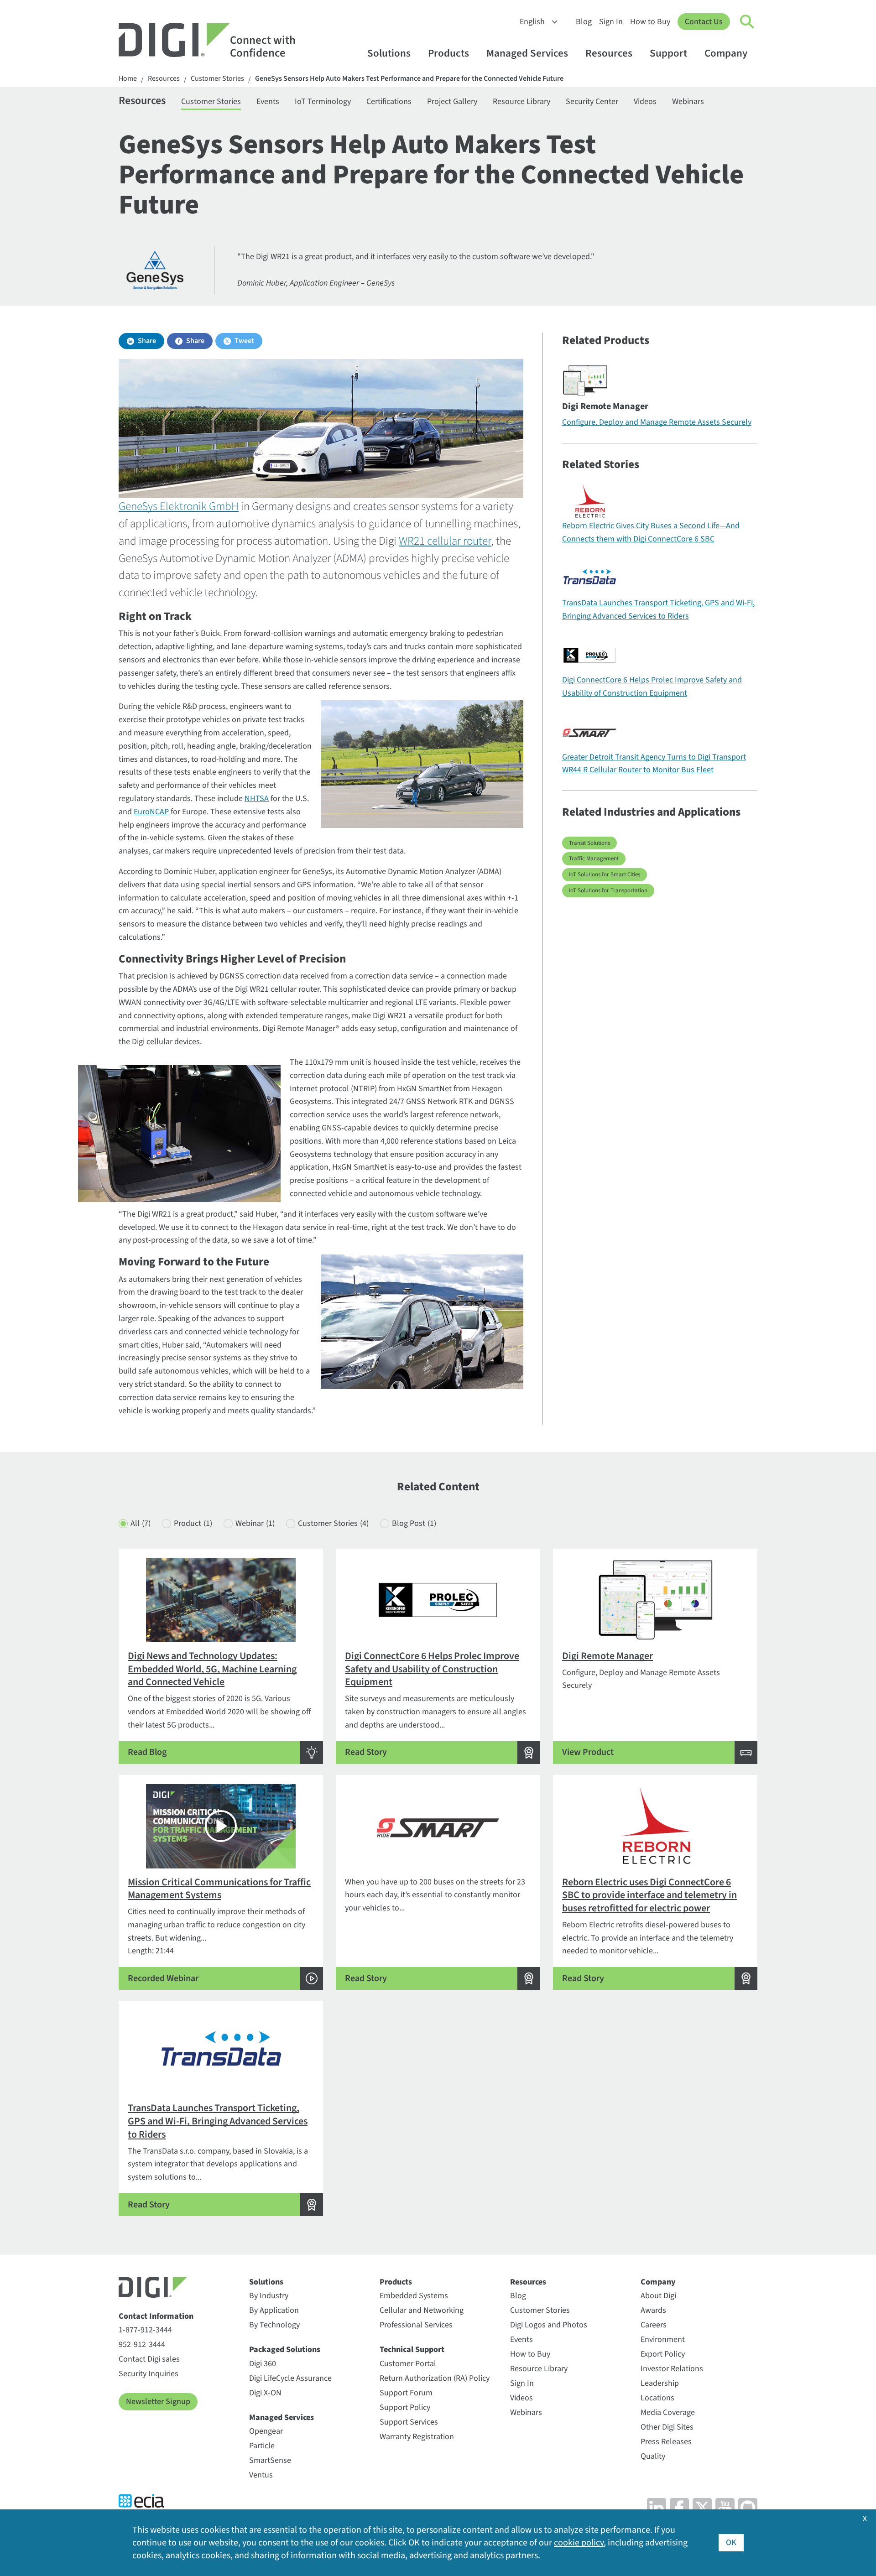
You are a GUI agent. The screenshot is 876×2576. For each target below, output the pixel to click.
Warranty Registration (417, 2437)
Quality (653, 2456)
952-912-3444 (142, 2344)
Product (193, 1523)
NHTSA (257, 799)
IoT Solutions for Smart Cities (605, 874)
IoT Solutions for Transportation (608, 890)
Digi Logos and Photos (549, 2325)
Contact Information (156, 2316)
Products (448, 53)
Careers (654, 2325)
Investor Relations (672, 2369)
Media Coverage (668, 2412)
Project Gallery (452, 101)
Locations (657, 2398)
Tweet (244, 341)
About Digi (658, 2296)
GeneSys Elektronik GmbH (179, 506)
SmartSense (270, 2460)
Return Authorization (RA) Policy (435, 2378)
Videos (645, 101)
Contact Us (704, 22)
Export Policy (663, 2354)
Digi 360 (263, 2364)
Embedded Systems (414, 2296)
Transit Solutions (589, 843)
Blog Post (414, 1523)
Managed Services (527, 53)
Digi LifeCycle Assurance (290, 2378)
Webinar (255, 1523)
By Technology (274, 2325)
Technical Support (412, 2350)
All (141, 1523)
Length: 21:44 (219, 1930)
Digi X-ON (265, 2393)
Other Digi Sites (667, 2427)
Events (268, 101)
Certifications (389, 101)
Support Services (409, 2422)
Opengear (266, 2431)
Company (726, 53)
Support (668, 53)
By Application (274, 2310)
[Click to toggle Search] (747, 22)
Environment (663, 2339)
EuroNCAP (151, 812)
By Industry (269, 2296)
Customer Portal (408, 2364)
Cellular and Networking (422, 2310)
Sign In (611, 22)
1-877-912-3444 (145, 2330)
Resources (609, 53)
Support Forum (406, 2393)
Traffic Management (594, 859)
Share (147, 341)
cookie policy (579, 2543)
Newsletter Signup (158, 2402)
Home (128, 79)
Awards (653, 2310)
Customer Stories (217, 79)
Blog (584, 22)
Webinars (688, 101)
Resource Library (521, 101)
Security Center (592, 101)
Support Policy (405, 2407)
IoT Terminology (323, 101)
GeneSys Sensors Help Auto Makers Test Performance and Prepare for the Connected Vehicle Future (409, 79)
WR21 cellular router (445, 541)
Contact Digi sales (149, 2359)
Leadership (660, 2383)
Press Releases (666, 2442)
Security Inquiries (149, 2374)
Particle (262, 2446)
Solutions (389, 53)
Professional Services (416, 2325)
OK (731, 2542)
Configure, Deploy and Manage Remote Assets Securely (657, 422)
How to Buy (650, 22)
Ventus (261, 2475)
